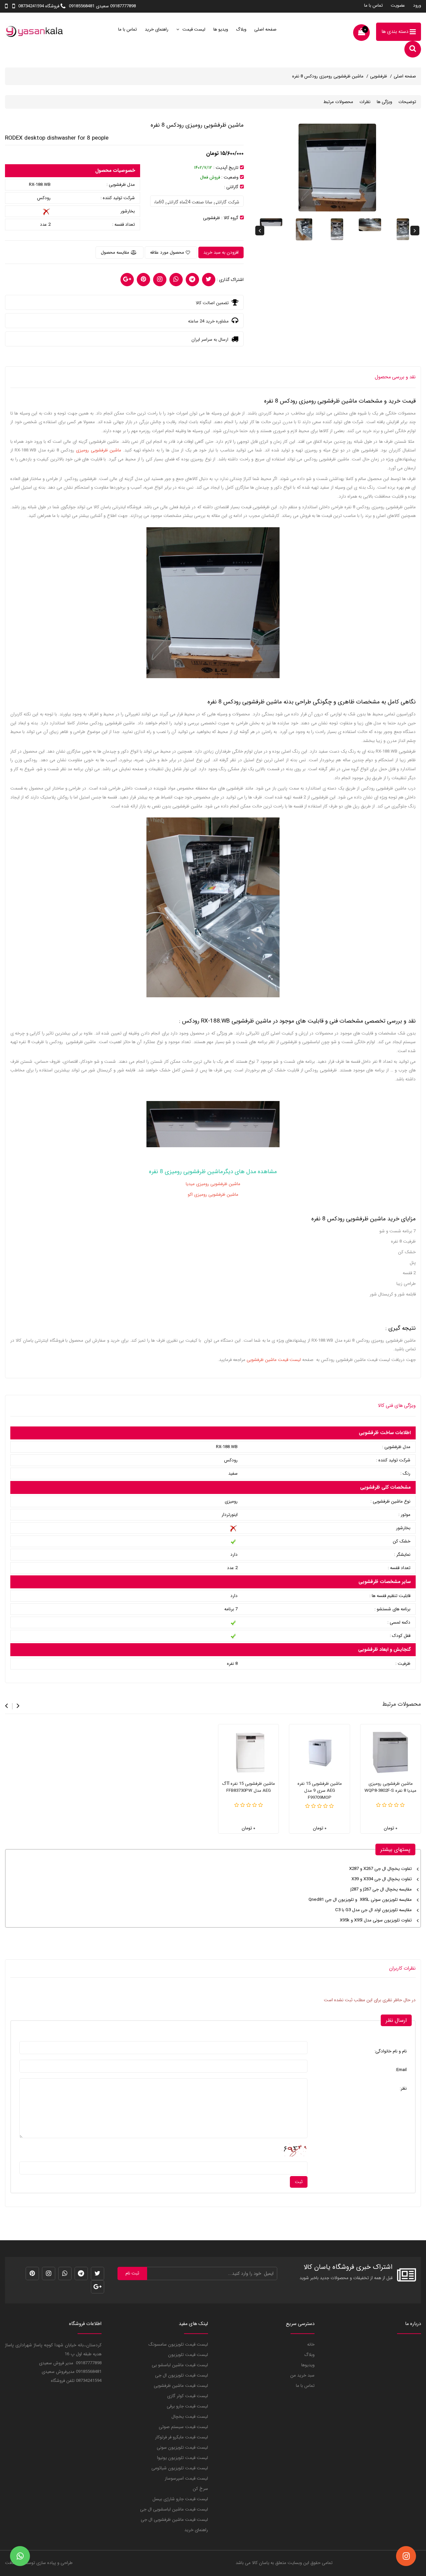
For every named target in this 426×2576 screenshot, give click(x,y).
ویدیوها (308, 2365)
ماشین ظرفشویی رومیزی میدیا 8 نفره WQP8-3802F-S (390, 1787)
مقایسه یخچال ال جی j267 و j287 (381, 1889)
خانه (311, 2344)
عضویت (398, 5)
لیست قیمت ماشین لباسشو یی (180, 2365)
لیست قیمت (193, 29)
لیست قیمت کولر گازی (188, 2396)
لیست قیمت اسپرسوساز (186, 2478)
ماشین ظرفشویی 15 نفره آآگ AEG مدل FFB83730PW (248, 1787)
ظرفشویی (379, 76)
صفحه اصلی (265, 29)
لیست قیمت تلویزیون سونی (182, 2448)
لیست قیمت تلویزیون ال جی (182, 2375)
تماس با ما (373, 5)
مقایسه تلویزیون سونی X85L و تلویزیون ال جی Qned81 (360, 1900)
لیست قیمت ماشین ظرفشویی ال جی (174, 2520)
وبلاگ (241, 29)
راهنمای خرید (157, 29)
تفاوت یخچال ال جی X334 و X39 (382, 1879)
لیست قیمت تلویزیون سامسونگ (178, 2344)
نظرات (365, 102)
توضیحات (407, 102)
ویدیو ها (221, 29)
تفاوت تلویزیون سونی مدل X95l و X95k (376, 1920)
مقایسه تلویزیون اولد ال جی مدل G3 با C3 (373, 1910)
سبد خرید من (302, 2375)
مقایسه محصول (115, 252)
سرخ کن (200, 2489)
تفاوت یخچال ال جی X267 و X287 (380, 1869)
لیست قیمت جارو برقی (187, 2406)
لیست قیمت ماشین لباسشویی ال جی (174, 2509)
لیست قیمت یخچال (190, 2417)
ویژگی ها (384, 102)
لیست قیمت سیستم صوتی (183, 2427)
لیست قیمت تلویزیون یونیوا (183, 2458)
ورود (417, 5)
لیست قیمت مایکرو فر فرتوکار (182, 2437)
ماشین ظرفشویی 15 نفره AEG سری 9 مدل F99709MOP (320, 1791)
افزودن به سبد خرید (221, 252)
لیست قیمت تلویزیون (188, 2355)
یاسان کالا (261, 2563)
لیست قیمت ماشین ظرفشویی (181, 2386)
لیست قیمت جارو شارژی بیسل (180, 2499)
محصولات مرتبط (338, 102)
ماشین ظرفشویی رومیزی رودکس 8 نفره (328, 76)
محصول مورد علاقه (167, 252)
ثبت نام (132, 2273)
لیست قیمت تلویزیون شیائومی (180, 2468)
